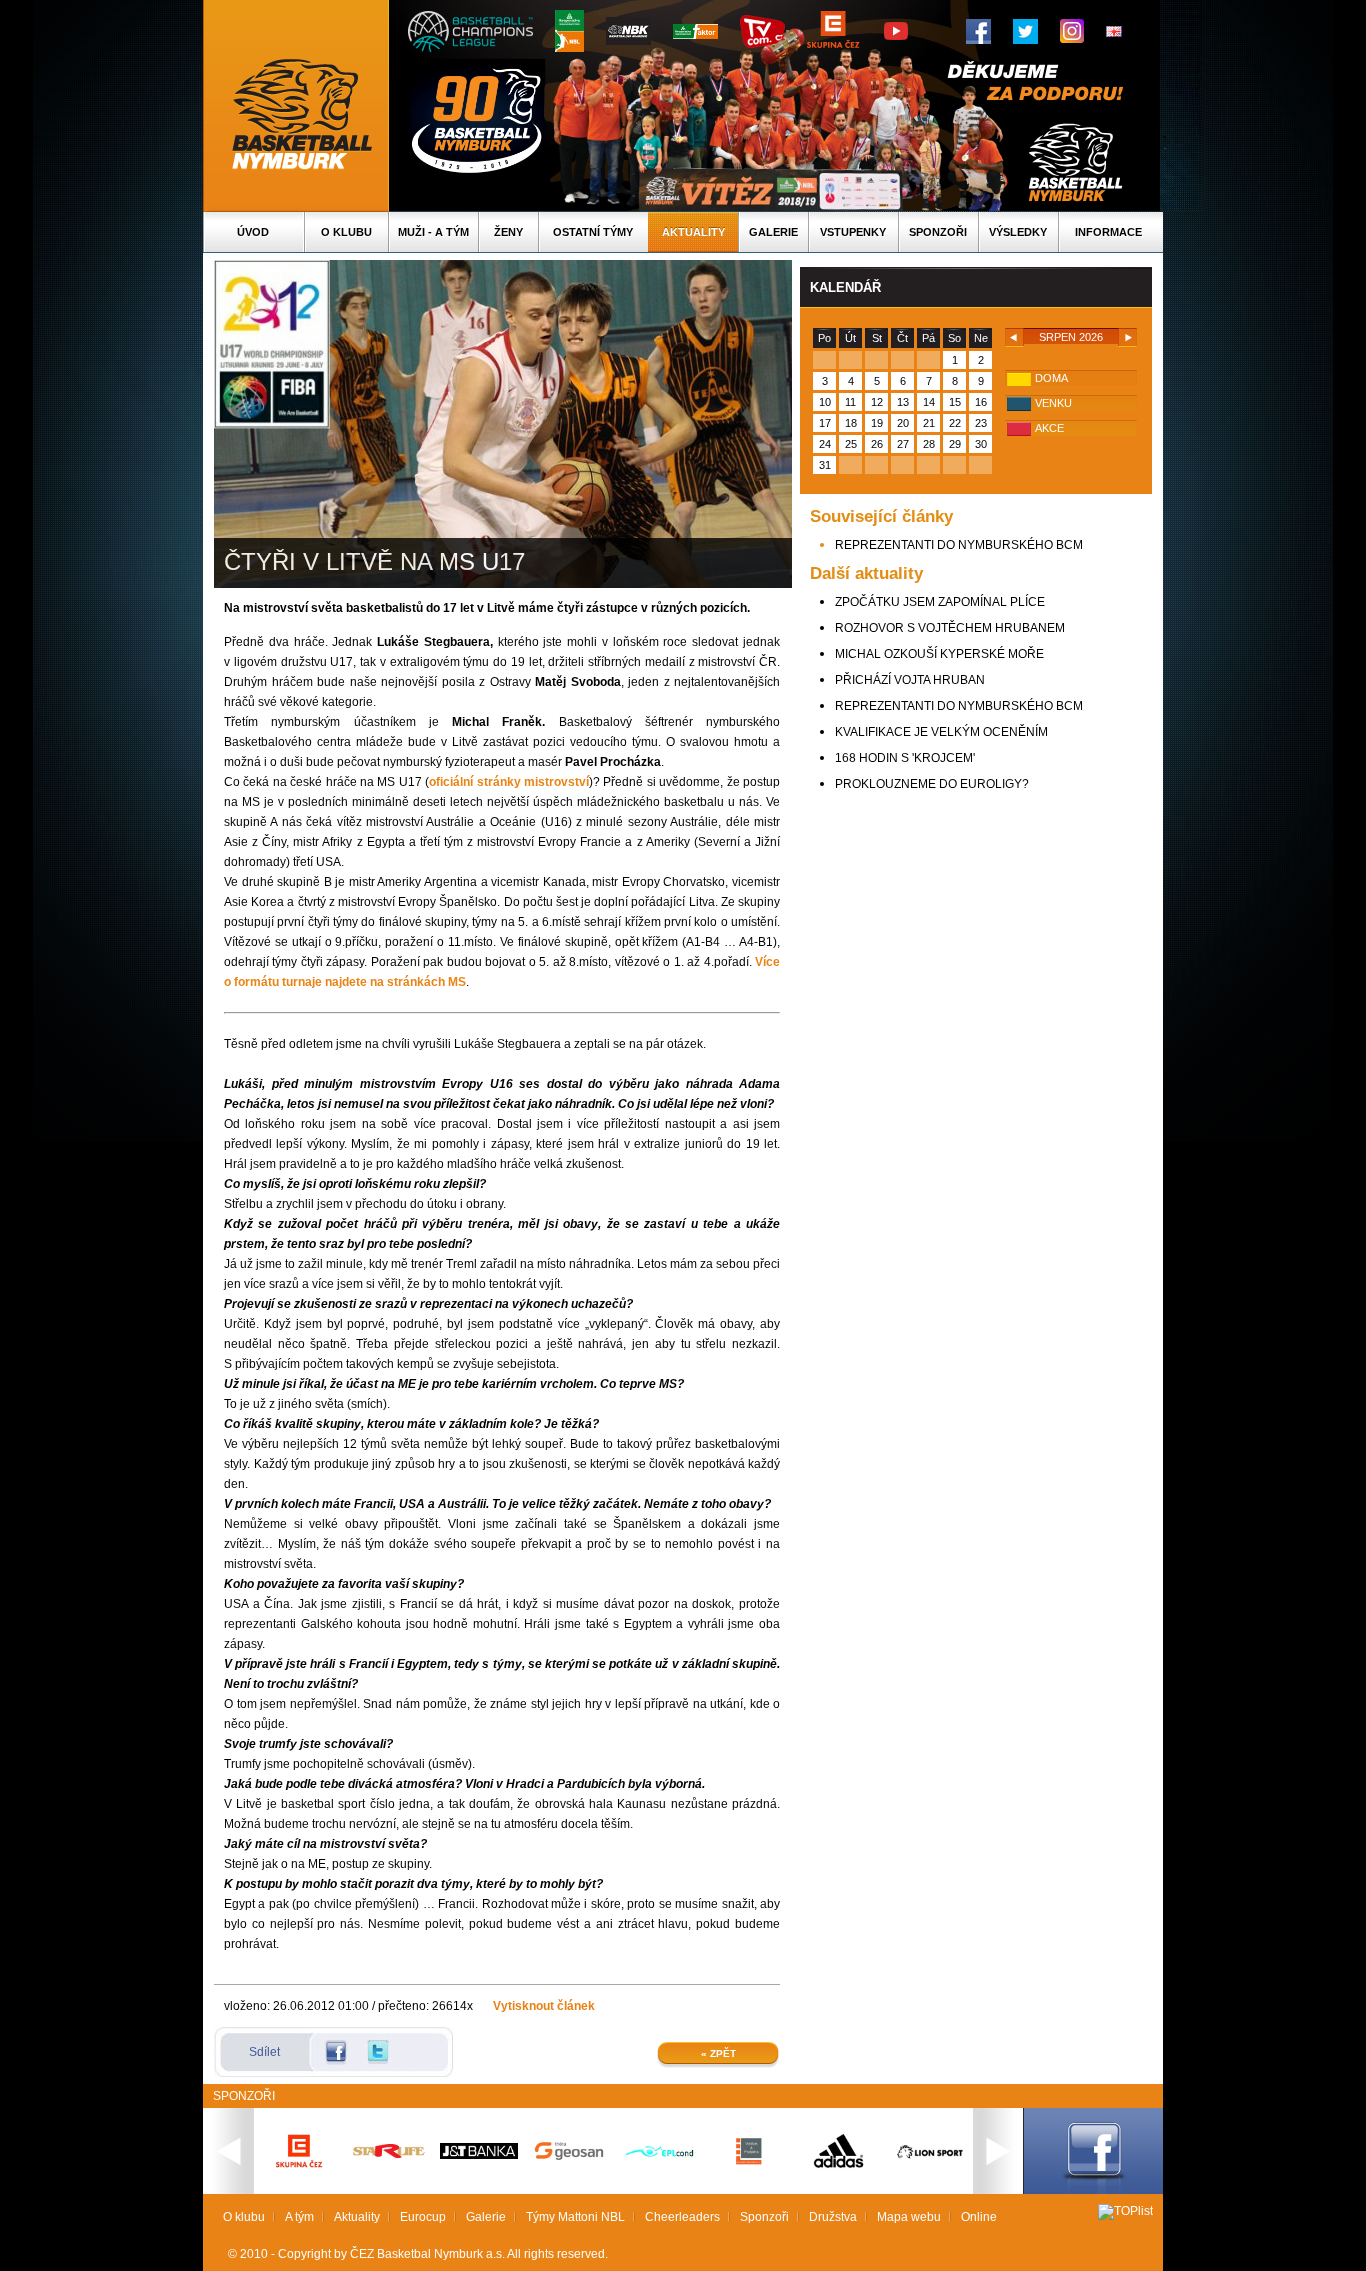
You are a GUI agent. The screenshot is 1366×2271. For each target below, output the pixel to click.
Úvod (253, 232)
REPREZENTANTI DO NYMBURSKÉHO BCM (959, 545)
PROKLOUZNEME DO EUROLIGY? (932, 784)
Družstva (833, 2217)
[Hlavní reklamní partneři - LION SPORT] (929, 2161)
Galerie (773, 232)
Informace (1108, 232)
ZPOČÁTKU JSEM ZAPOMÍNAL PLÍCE (940, 602)
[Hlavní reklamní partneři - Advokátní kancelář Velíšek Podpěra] (749, 2162)
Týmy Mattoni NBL (575, 2217)
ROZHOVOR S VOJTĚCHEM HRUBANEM (950, 628)
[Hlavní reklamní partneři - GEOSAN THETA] (569, 2156)
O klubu (346, 232)
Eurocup (423, 2217)
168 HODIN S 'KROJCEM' (905, 758)
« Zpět (718, 2053)
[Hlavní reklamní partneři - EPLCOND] (659, 2174)
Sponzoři (938, 232)
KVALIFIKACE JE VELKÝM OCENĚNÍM (941, 732)
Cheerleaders (682, 2217)
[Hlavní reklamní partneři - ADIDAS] (839, 2166)
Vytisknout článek (544, 2006)
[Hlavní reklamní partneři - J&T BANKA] (479, 2155)
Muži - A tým (433, 232)
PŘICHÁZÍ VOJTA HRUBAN (910, 680)
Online (979, 2217)
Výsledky (1018, 232)
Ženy (508, 232)
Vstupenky (853, 232)
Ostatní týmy (593, 232)
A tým (299, 2217)
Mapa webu (909, 2217)
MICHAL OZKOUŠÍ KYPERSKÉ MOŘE (939, 654)
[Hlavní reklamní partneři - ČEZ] (299, 2174)
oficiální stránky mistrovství (509, 782)
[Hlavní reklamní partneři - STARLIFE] (389, 2154)
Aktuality (693, 232)
